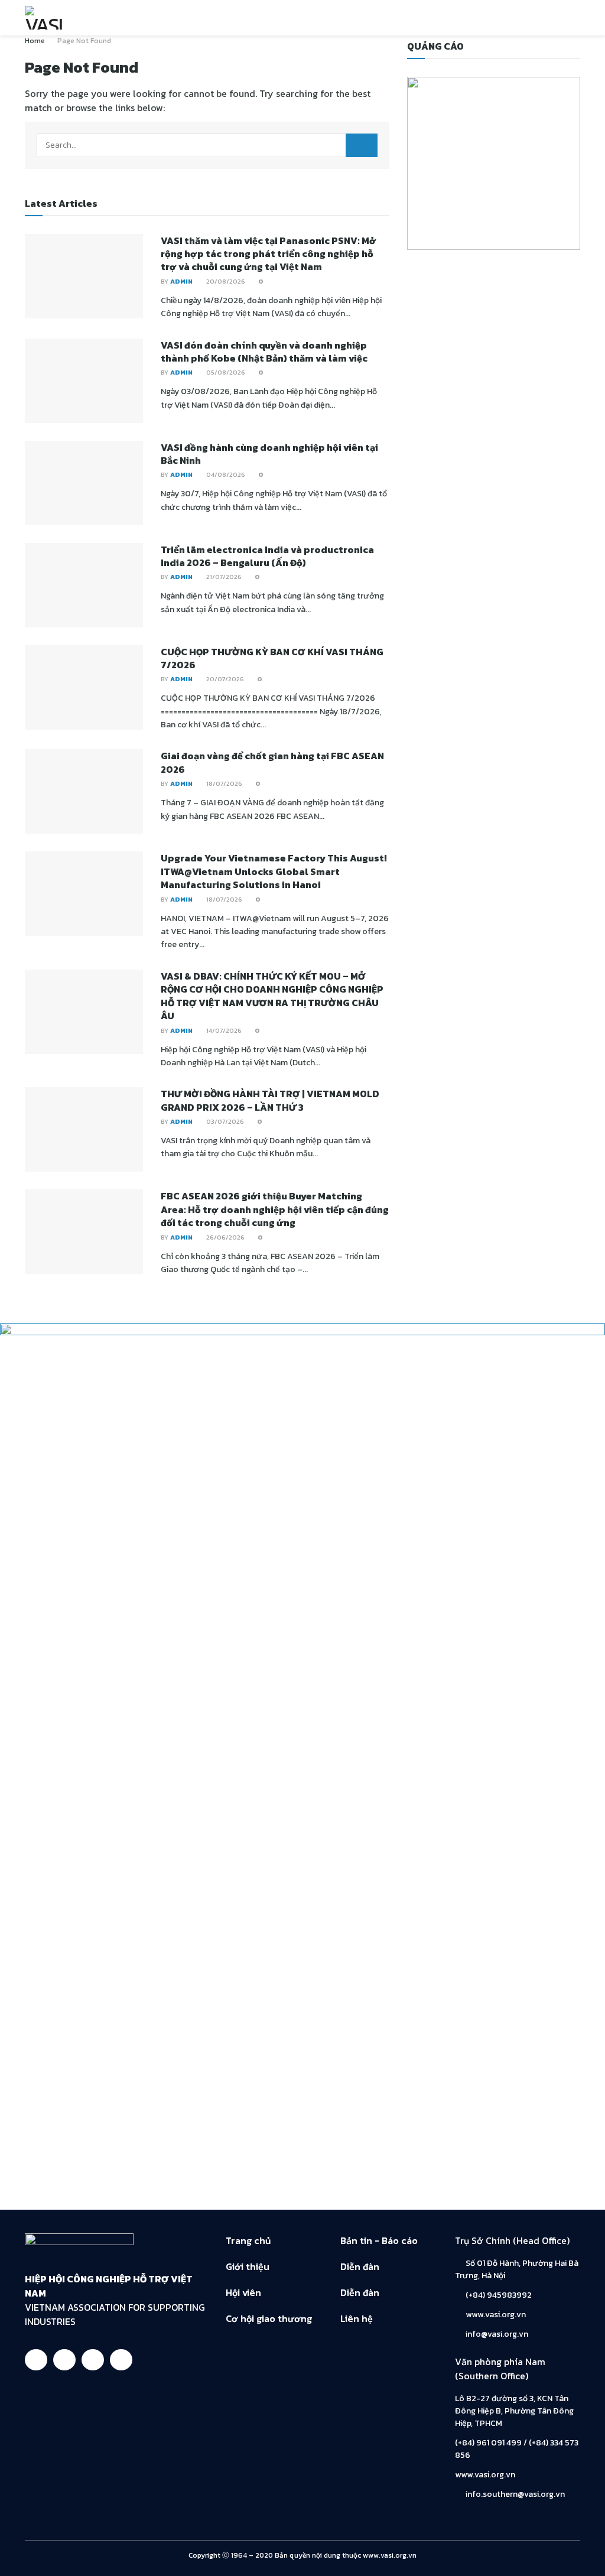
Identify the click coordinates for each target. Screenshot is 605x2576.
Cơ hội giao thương (269, 2318)
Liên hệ (357, 2318)
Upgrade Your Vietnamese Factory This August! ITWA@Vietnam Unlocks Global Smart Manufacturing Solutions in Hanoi (274, 871)
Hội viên (243, 2292)
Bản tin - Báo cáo (379, 2240)
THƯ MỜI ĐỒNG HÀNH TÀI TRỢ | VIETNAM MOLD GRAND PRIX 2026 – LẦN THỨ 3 (270, 1100)
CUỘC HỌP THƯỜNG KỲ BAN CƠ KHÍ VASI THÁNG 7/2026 (272, 658)
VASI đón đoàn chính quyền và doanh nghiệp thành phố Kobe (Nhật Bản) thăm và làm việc (264, 352)
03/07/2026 (224, 1121)
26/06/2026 (225, 1237)
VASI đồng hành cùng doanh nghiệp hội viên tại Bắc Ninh (269, 454)
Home (35, 41)
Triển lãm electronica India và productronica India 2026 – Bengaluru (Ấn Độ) (267, 556)
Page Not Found (84, 41)
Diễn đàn (360, 2266)
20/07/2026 (224, 679)
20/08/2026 (225, 281)
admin (181, 281)
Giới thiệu (248, 2266)
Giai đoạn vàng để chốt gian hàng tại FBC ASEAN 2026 (272, 762)
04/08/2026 (225, 474)
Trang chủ (248, 2240)
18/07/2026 (223, 783)
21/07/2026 (223, 577)
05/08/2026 (225, 372)
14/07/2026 (223, 1030)
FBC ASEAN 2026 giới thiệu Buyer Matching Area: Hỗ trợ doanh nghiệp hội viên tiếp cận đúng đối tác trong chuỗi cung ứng (275, 1209)
